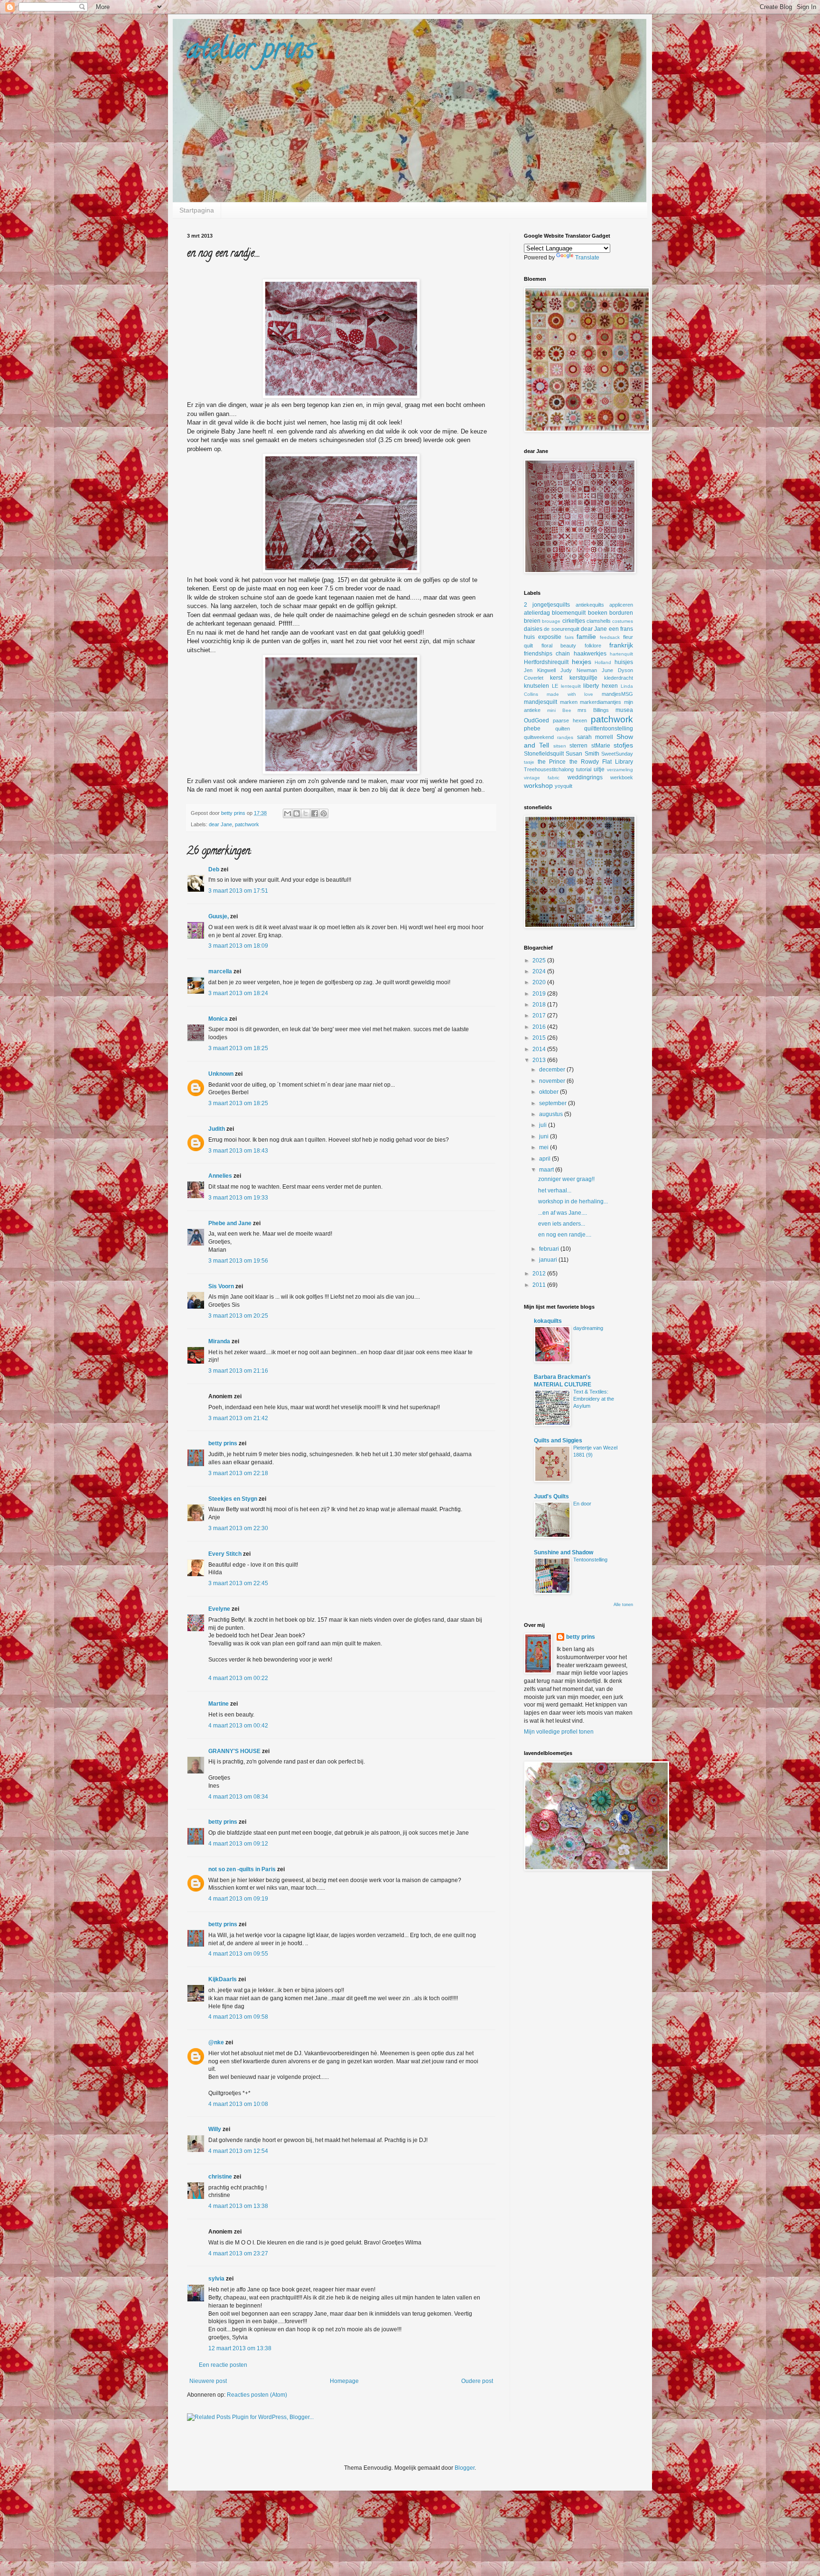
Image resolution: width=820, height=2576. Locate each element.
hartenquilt (621, 654)
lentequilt (571, 686)
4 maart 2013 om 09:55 (238, 1954)
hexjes (582, 662)
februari (550, 1249)
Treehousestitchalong (549, 769)
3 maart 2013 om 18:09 (238, 946)
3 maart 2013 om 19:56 (238, 1261)
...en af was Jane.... (563, 1213)
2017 (540, 1016)
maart (547, 1170)
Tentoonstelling (590, 1560)
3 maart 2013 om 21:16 (238, 1371)
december (553, 1070)
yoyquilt (564, 786)
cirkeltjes (574, 621)
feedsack (610, 637)
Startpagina (197, 210)
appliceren (621, 605)
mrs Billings (593, 710)
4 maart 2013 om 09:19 (238, 1899)
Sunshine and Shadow (564, 1552)
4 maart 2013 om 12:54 (238, 2151)
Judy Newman (579, 670)
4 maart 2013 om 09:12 (238, 1844)
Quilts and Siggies (558, 1440)
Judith (217, 1129)
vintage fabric (542, 778)
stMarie (601, 746)
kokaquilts (548, 1321)
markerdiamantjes (601, 702)
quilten (563, 729)
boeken (598, 613)
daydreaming (588, 1328)
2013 (540, 1060)
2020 (540, 982)
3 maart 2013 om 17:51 (238, 891)
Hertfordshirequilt (546, 662)
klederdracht (619, 678)
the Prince (552, 762)
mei (545, 1147)
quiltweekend (539, 737)
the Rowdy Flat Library (601, 762)
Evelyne (219, 1609)
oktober (550, 1092)
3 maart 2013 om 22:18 (238, 1473)
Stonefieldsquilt (544, 754)
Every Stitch (225, 1554)
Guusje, (219, 916)
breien (532, 621)
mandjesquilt (540, 702)
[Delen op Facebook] (315, 813)
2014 (540, 1049)
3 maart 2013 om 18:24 (238, 993)
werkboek (622, 777)
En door (582, 1504)
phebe (532, 729)
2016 (540, 1027)
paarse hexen (570, 720)
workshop (538, 785)
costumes (623, 621)
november (553, 1081)
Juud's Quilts (551, 1496)
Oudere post (477, 2381)
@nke (216, 2042)
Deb (214, 869)
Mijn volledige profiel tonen (559, 1732)
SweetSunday (617, 754)
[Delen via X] (306, 813)
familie (586, 637)
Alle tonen (623, 1605)
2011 (540, 1285)
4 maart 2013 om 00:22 (238, 1678)
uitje (599, 769)
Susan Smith (582, 754)
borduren (621, 613)
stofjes (623, 745)
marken (569, 702)
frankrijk (621, 645)
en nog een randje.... (565, 1235)
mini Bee (559, 710)
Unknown (221, 1074)
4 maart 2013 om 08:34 (238, 1797)
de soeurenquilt (561, 629)
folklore (593, 646)
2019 (540, 994)
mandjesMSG (617, 694)
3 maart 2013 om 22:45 (238, 1583)
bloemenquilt (569, 613)
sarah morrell (595, 737)
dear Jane (220, 824)
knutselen (536, 686)
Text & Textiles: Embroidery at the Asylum (594, 1399)
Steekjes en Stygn (233, 1499)
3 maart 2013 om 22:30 (238, 1528)
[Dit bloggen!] (297, 813)
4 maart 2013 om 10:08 (238, 2104)
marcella (220, 971)
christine (220, 2177)
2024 (540, 971)
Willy (215, 2129)
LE (555, 686)
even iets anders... (562, 1224)
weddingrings (585, 777)
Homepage (344, 2381)
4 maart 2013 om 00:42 (238, 1726)
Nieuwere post (208, 2381)
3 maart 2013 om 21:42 (238, 1418)
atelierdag (537, 613)
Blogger (465, 2468)
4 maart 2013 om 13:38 (238, 2206)
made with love (570, 694)
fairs (569, 637)
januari (549, 1260)
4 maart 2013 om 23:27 (238, 2253)
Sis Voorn (221, 1286)
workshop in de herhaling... (573, 1201)
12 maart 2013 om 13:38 (240, 2348)
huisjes (624, 662)
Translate (587, 258)
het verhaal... (555, 1191)
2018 (540, 1005)
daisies (533, 629)
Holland (603, 662)
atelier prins (251, 52)
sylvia (216, 2279)
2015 (540, 1038)
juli (544, 1125)
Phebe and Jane (230, 1223)
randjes (565, 737)
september (554, 1103)
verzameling (620, 770)
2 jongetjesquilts (547, 605)
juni (545, 1136)
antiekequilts (590, 605)
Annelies (220, 1176)
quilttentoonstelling (609, 729)
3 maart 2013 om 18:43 (238, 1151)
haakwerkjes (590, 654)
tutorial (584, 769)
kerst (556, 678)
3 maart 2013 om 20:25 (238, 1316)
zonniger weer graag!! (566, 1179)
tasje (529, 762)
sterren (578, 746)
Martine (219, 1704)
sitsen (560, 746)
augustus (552, 1114)
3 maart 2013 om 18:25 (238, 1048)
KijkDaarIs (223, 1979)
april (545, 1159)
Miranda (219, 1341)
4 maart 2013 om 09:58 (238, 2017)
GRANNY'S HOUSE (234, 1751)
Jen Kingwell (540, 670)
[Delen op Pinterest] (324, 813)
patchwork (247, 824)
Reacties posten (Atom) (257, 2395)
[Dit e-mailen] (288, 813)
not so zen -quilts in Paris (242, 1869)
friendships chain (547, 654)
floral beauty (559, 646)
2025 (540, 960)
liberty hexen (601, 686)
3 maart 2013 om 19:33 (238, 1198)
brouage (551, 621)
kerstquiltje (583, 678)
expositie (550, 637)
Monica (218, 1019)
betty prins (223, 1443)
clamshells (599, 621)
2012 (540, 1274)
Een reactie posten (223, 2365)
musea (624, 710)
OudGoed (536, 720)
